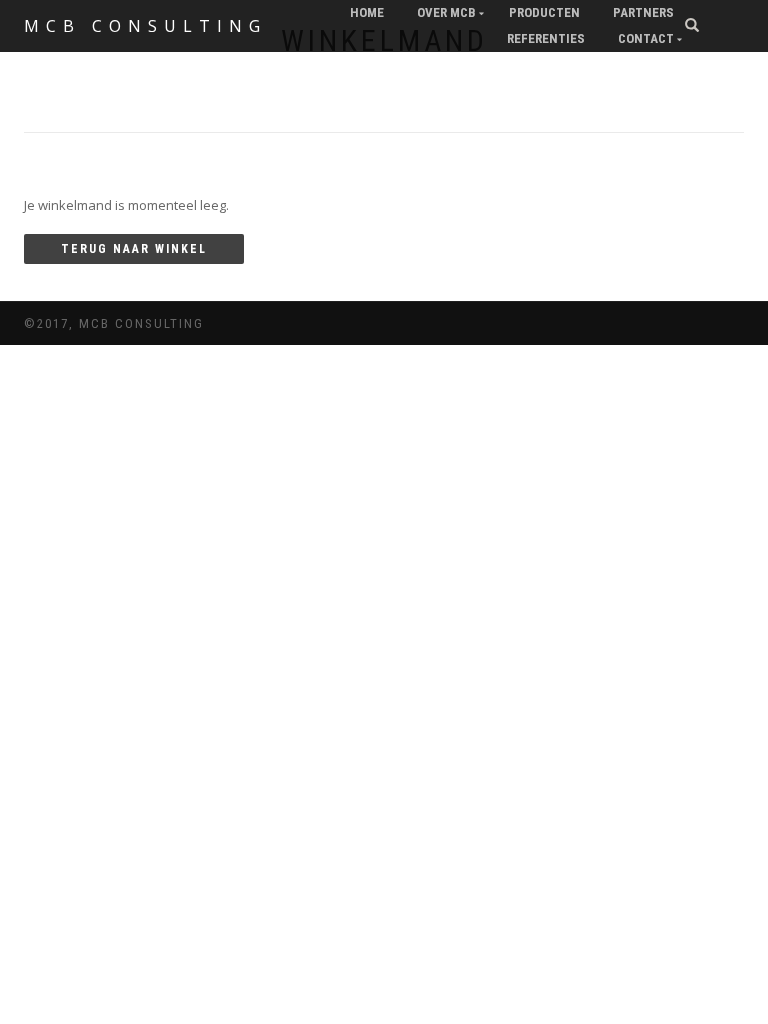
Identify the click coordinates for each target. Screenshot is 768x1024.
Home (367, 12)
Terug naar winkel (134, 249)
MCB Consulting (145, 26)
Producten (544, 12)
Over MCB (446, 12)
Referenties (546, 38)
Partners (643, 12)
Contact (646, 38)
